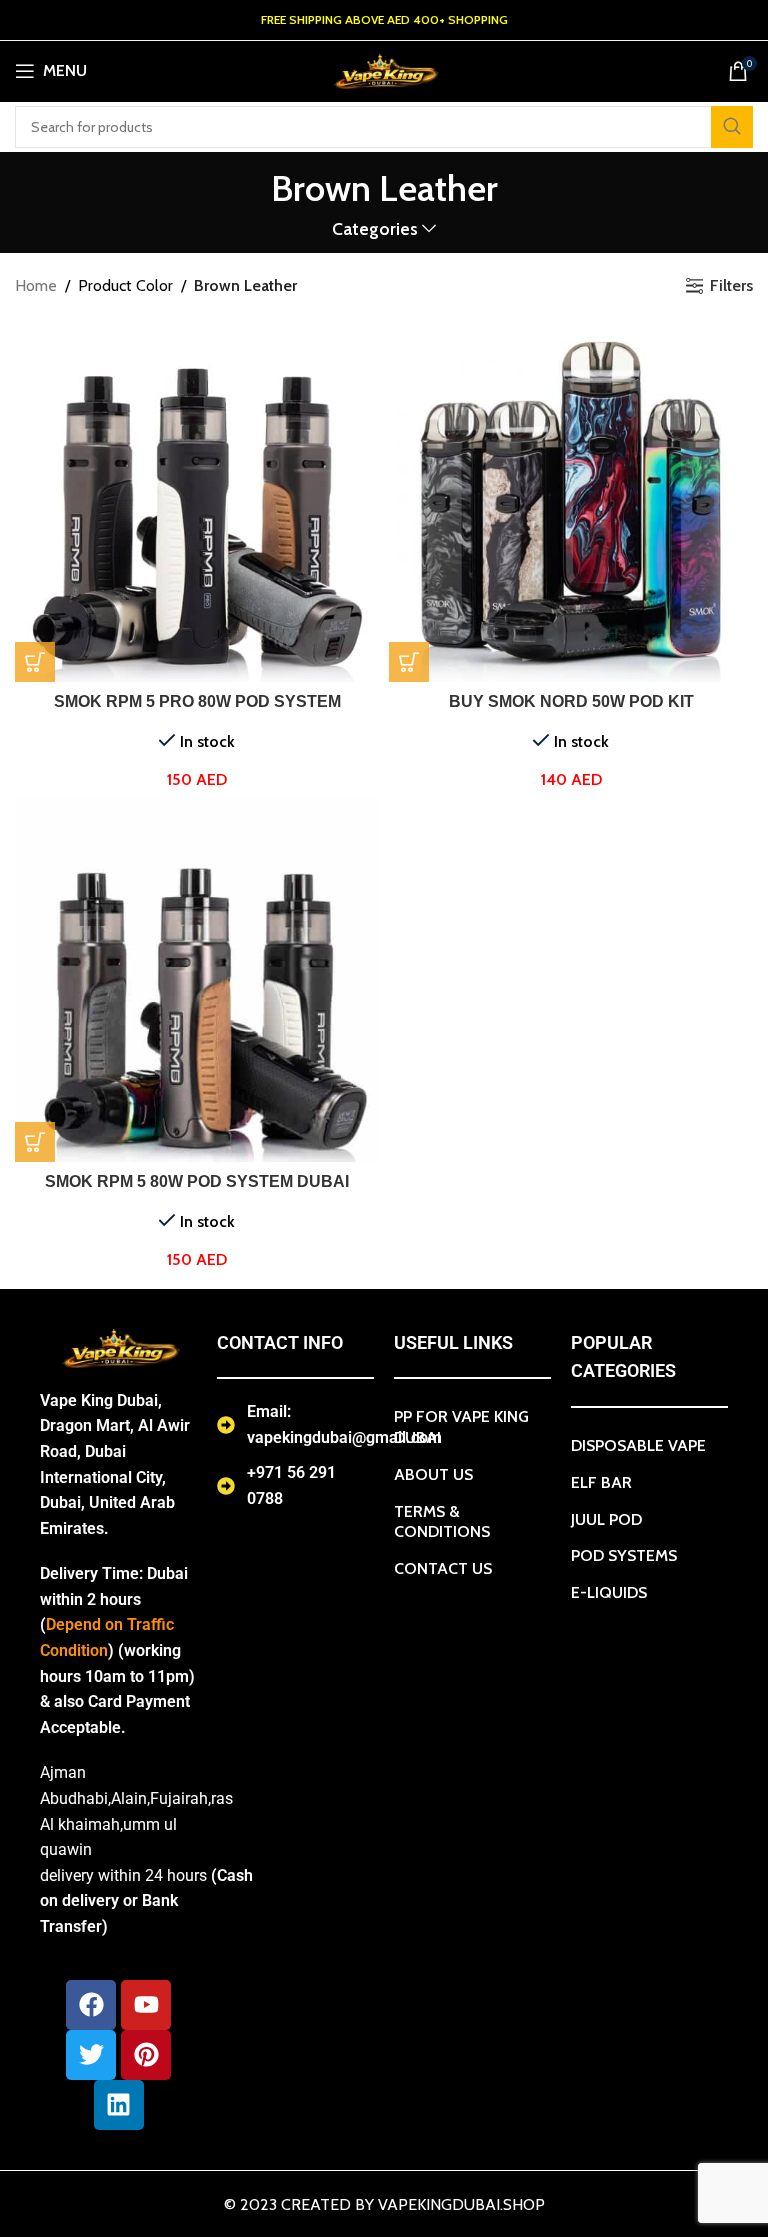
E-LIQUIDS (609, 1592)
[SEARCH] (732, 127)
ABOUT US (433, 1474)
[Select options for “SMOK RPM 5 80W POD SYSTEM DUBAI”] (35, 1142)
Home (36, 285)
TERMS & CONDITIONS (442, 1522)
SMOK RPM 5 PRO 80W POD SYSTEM (197, 701)
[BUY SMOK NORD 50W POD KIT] (571, 500)
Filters (731, 285)
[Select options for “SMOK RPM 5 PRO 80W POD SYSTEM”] (35, 662)
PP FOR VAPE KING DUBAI (461, 1427)
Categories (375, 229)
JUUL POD (606, 1519)
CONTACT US (443, 1568)
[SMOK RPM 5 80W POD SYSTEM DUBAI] (197, 980)
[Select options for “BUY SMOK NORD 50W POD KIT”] (409, 662)
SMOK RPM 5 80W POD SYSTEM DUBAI (197, 1181)
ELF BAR (601, 1482)
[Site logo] (384, 69)
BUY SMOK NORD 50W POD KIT (571, 701)
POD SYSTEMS (624, 1555)
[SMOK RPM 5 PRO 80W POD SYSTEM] (197, 500)
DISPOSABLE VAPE (638, 1445)
